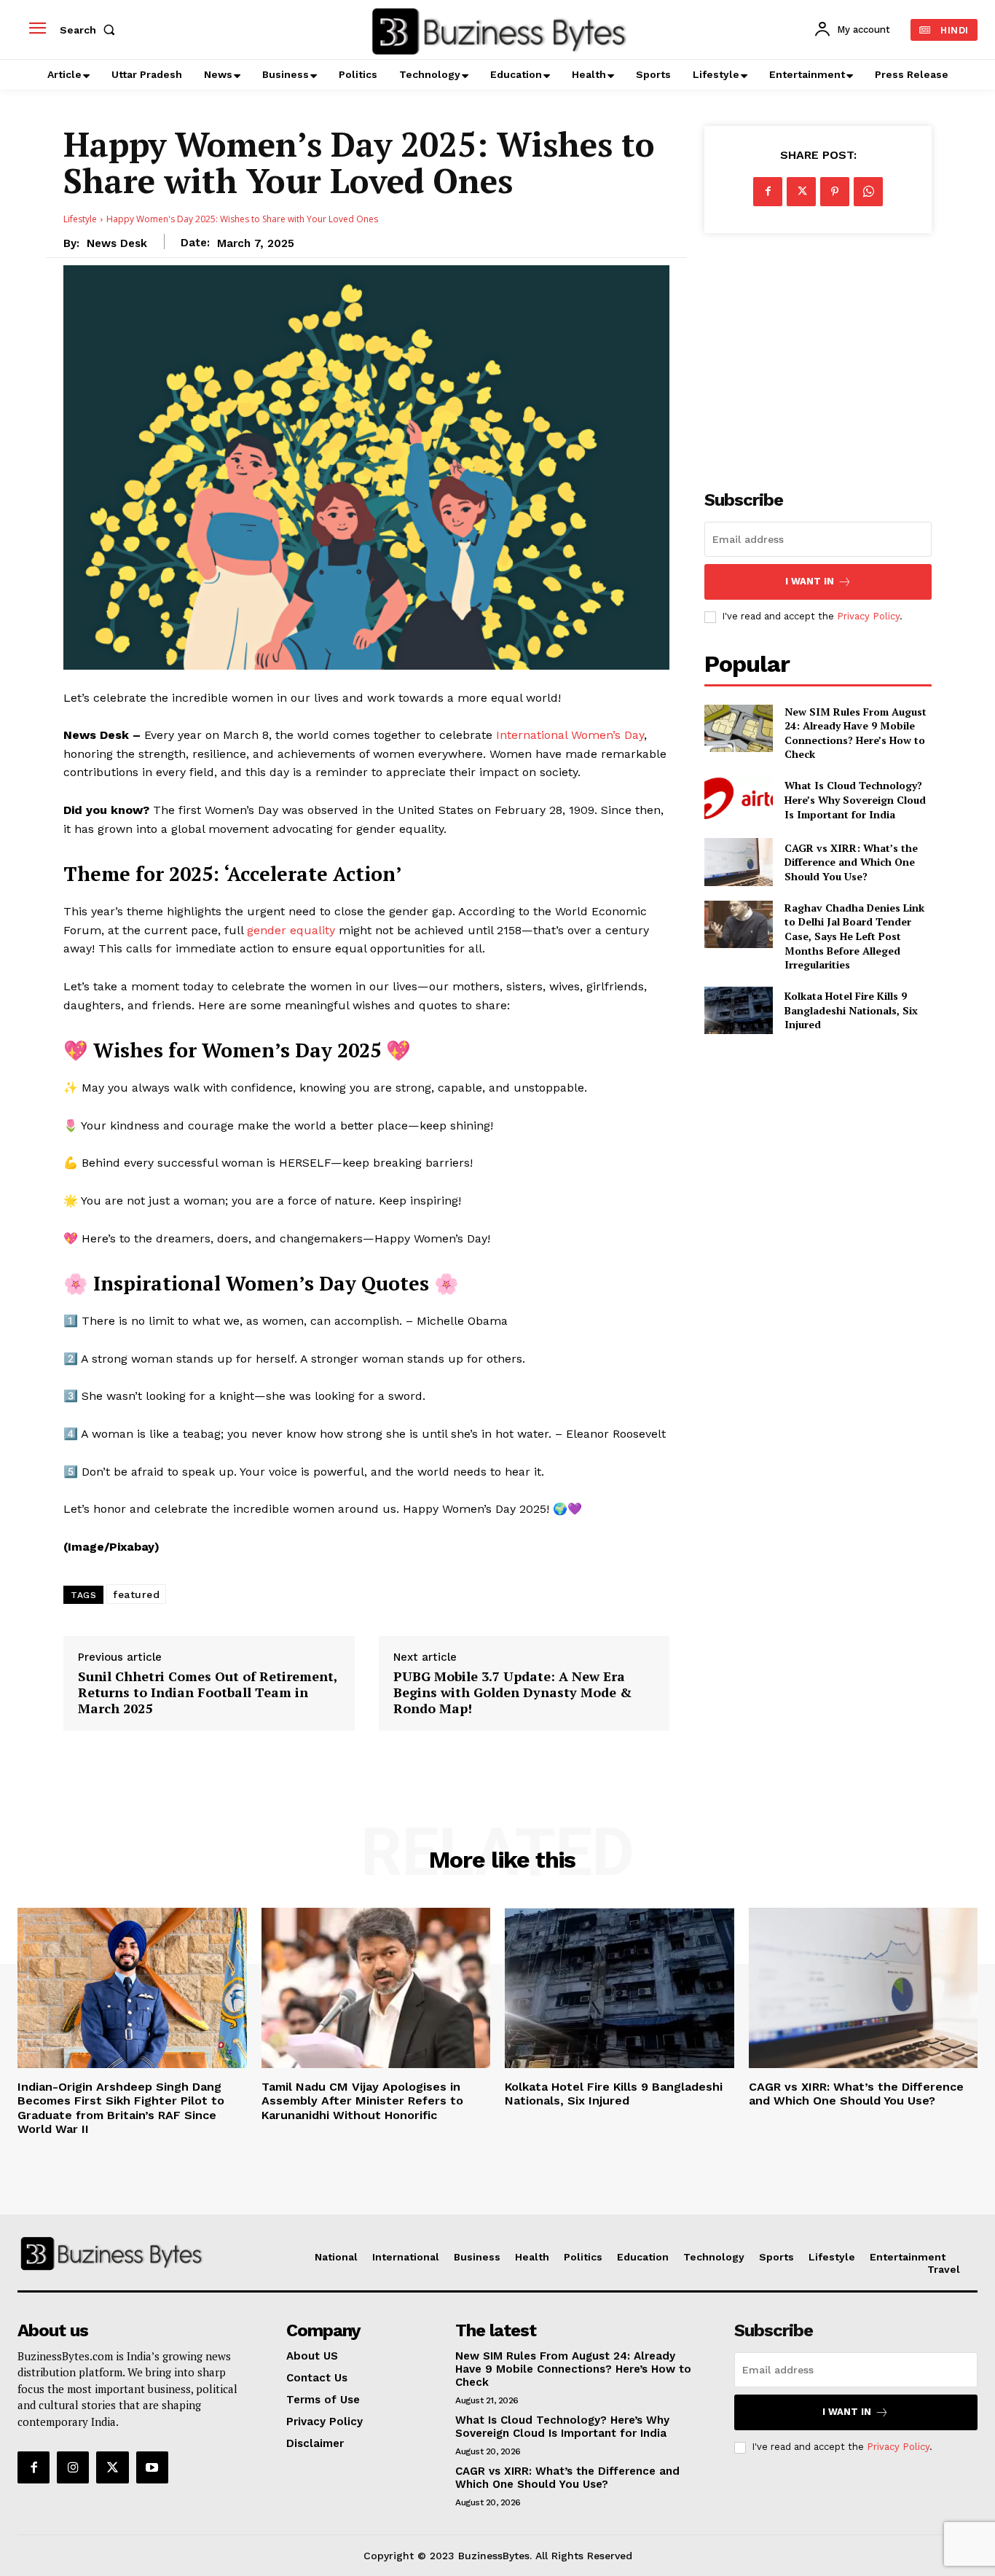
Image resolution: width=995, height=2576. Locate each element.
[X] (801, 192)
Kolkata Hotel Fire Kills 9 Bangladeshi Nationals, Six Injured (851, 1010)
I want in (810, 581)
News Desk (117, 243)
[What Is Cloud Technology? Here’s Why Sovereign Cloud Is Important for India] (738, 800)
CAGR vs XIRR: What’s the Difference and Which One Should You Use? (851, 862)
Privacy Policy (868, 616)
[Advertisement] (818, 353)
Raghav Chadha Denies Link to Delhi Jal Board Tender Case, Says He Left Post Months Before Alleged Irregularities (854, 936)
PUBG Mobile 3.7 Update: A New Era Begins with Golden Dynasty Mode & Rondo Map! (512, 1692)
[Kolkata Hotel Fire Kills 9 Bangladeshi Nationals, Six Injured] (738, 1010)
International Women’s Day (570, 735)
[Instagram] (73, 2467)
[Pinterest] (835, 192)
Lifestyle (80, 219)
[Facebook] (768, 192)
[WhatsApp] (868, 192)
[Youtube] (152, 2467)
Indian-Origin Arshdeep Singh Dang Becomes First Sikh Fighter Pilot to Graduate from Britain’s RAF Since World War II (121, 2108)
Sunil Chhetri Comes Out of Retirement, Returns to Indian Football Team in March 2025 (208, 1692)
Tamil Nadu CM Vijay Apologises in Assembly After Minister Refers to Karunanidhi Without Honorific (362, 2101)
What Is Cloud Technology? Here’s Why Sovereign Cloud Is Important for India (855, 799)
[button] (90, 30)
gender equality (293, 930)
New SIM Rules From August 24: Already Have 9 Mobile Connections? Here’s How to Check (856, 733)
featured (136, 1594)
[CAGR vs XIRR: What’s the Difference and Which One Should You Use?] (738, 862)
